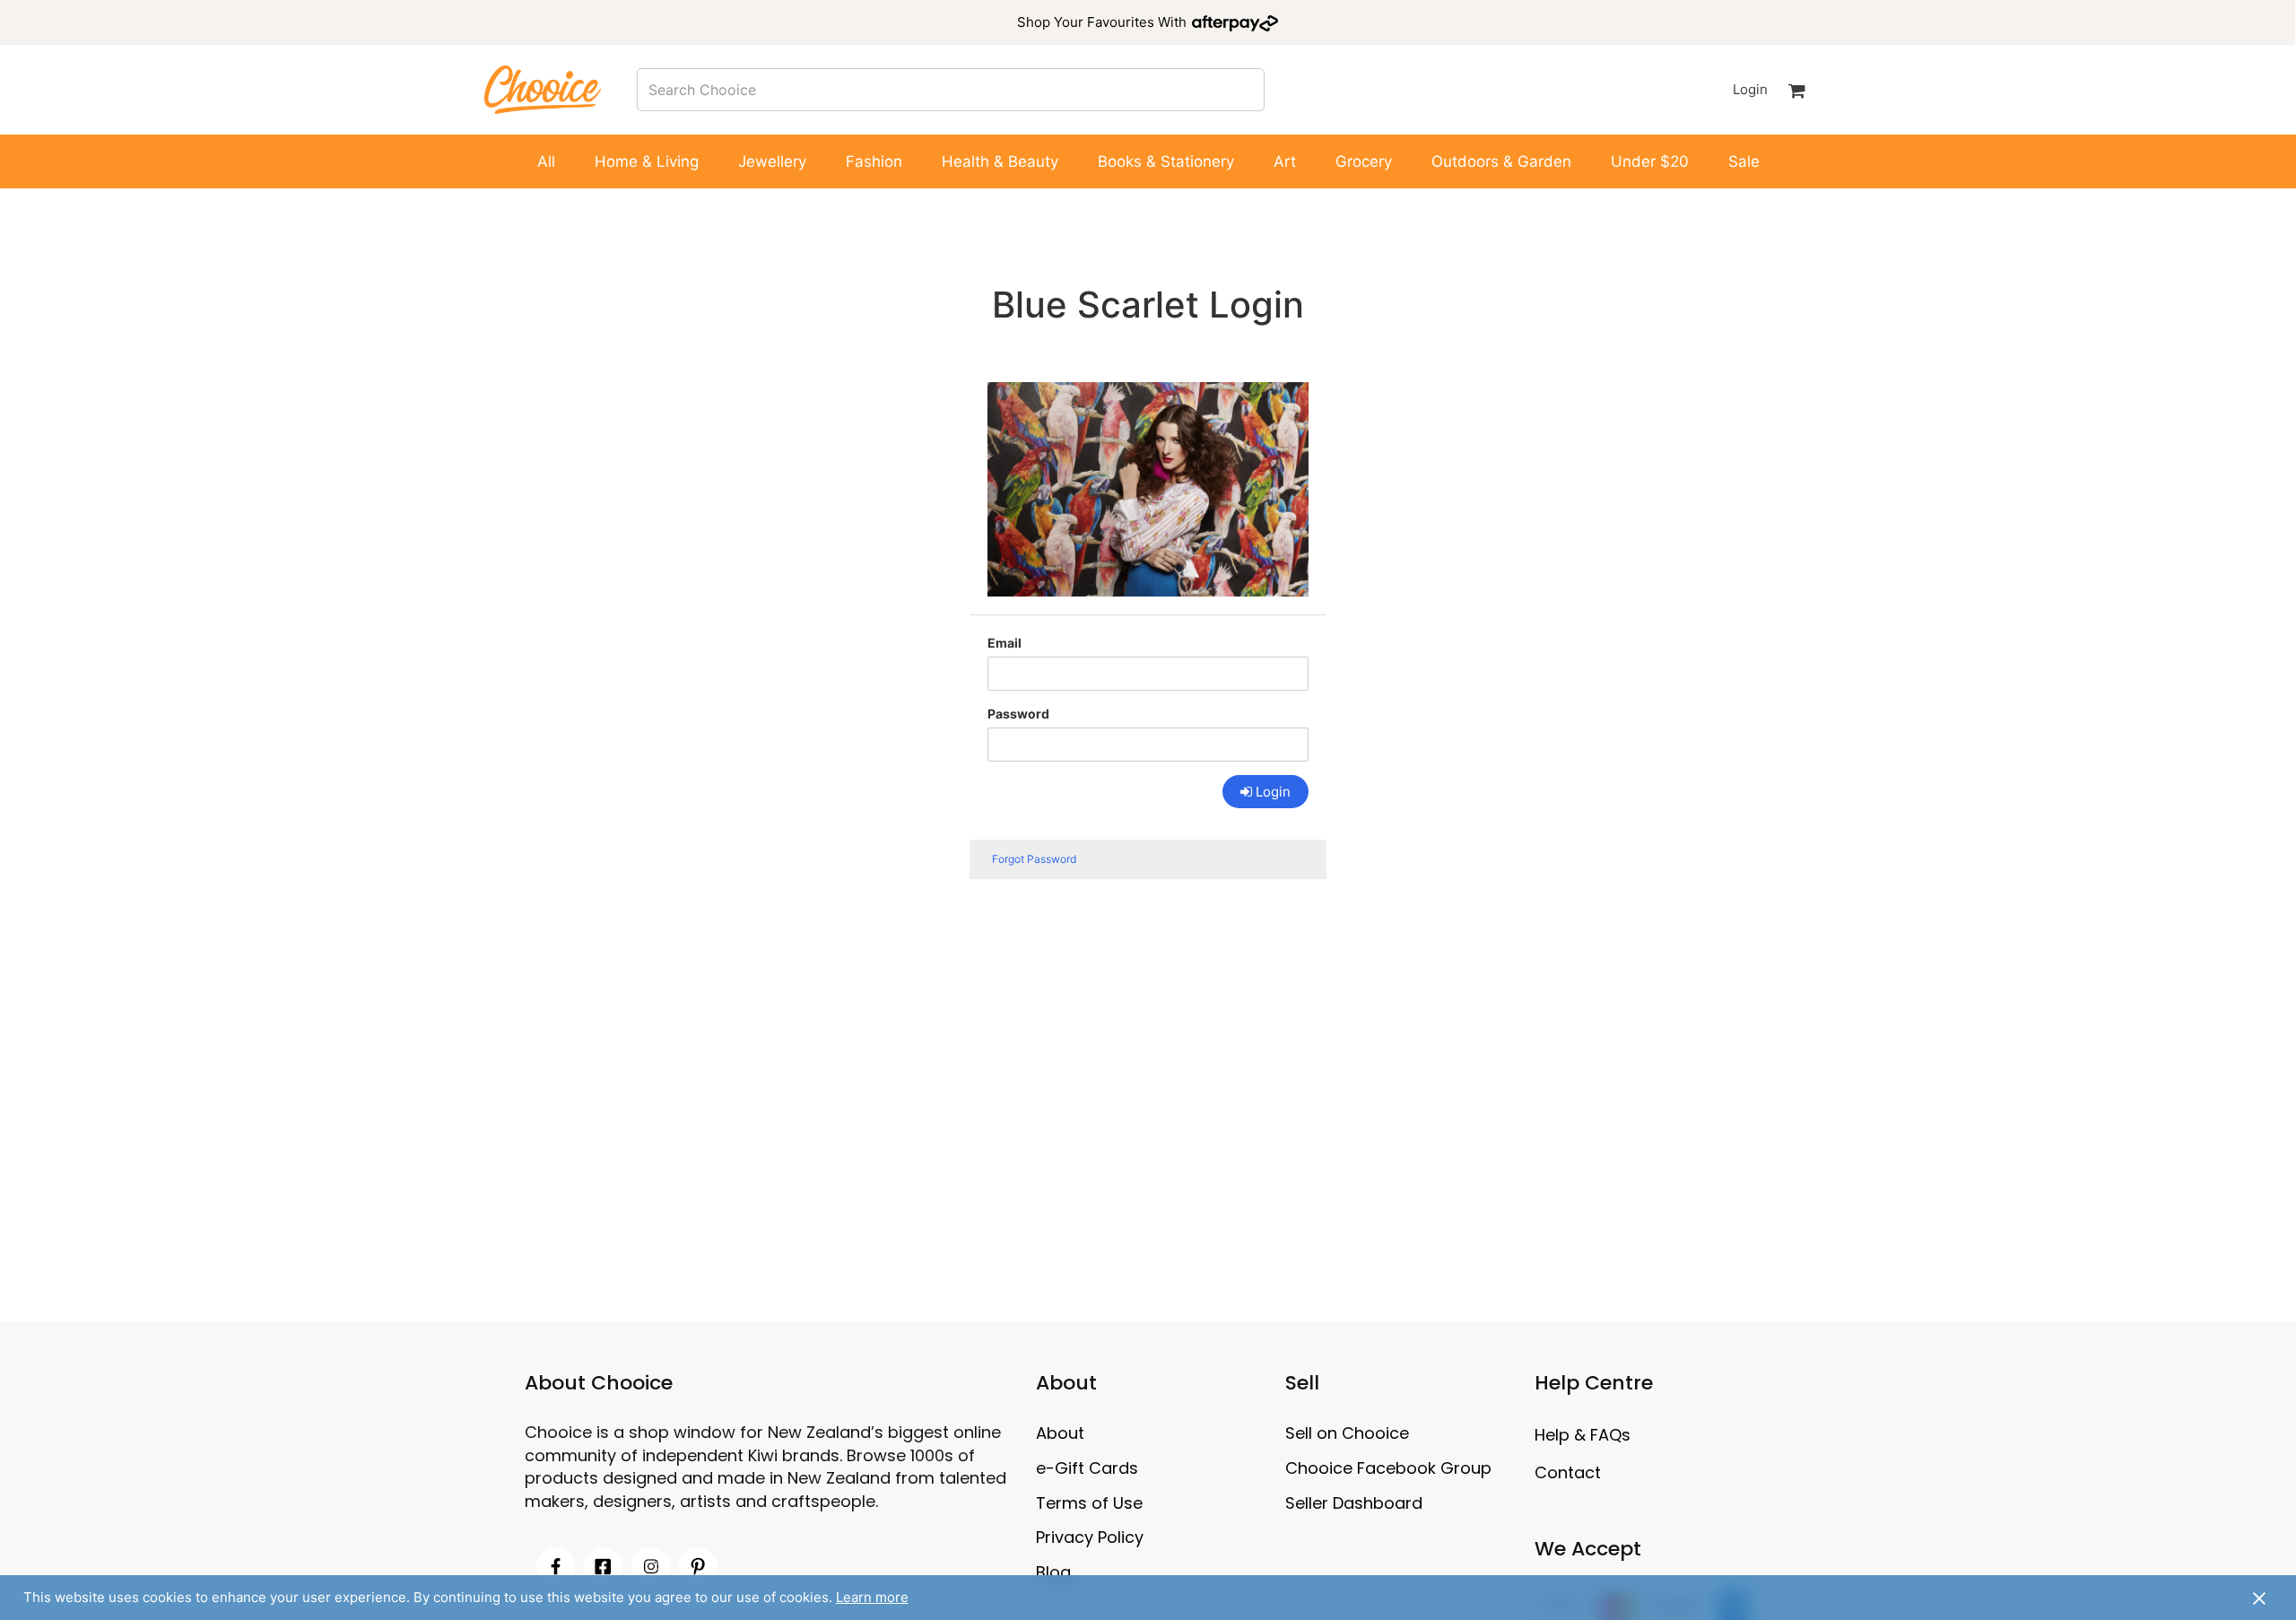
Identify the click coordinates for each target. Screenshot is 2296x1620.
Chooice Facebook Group (1388, 1468)
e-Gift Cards (1087, 1468)
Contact (1568, 1472)
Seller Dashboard (1354, 1503)
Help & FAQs (1583, 1435)
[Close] (2259, 1598)
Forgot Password (1034, 859)
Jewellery (772, 161)
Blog (1053, 1572)
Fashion (874, 161)
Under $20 (1650, 161)
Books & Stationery (1166, 161)
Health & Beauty (1000, 161)
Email (1004, 643)
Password (1018, 714)
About (1060, 1433)
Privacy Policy (1090, 1537)
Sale (1744, 161)
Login (1751, 89)
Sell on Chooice (1347, 1433)
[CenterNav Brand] (543, 89)
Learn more (872, 1597)
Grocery (1364, 161)
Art (1285, 161)
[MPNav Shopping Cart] (1797, 90)
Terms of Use (1089, 1503)
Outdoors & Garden (1501, 161)
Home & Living (647, 161)
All (546, 161)
